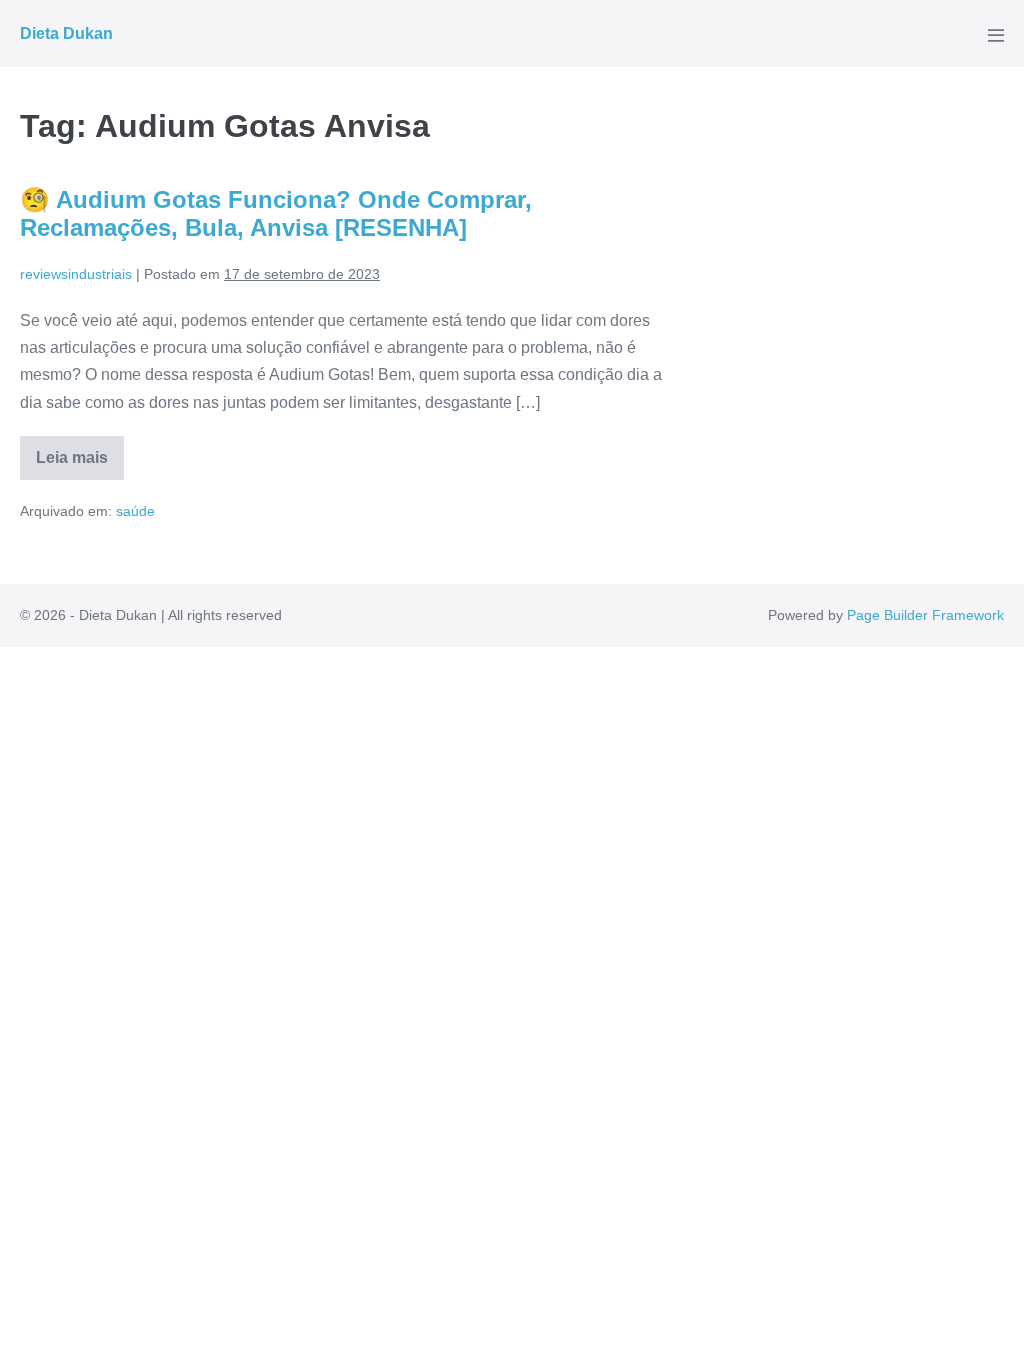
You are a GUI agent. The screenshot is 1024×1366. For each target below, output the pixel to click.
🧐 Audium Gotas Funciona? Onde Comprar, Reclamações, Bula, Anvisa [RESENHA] (276, 214)
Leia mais (80, 464)
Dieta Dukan (66, 33)
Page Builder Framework (925, 615)
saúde (135, 511)
